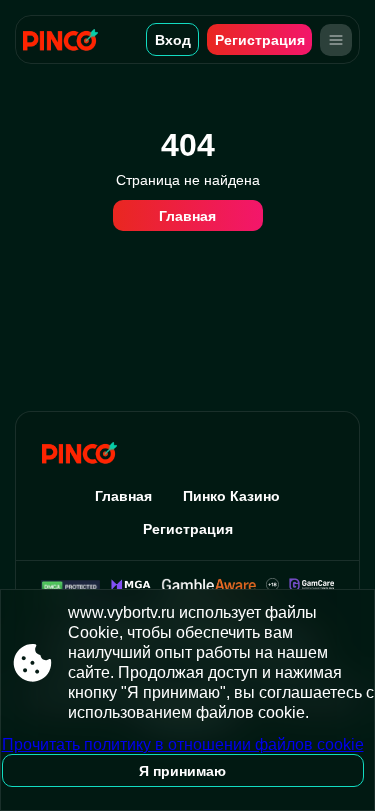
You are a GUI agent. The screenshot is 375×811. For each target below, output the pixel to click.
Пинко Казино (231, 496)
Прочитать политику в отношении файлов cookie (183, 744)
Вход (173, 40)
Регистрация (260, 40)
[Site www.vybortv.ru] (67, 39)
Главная (187, 216)
